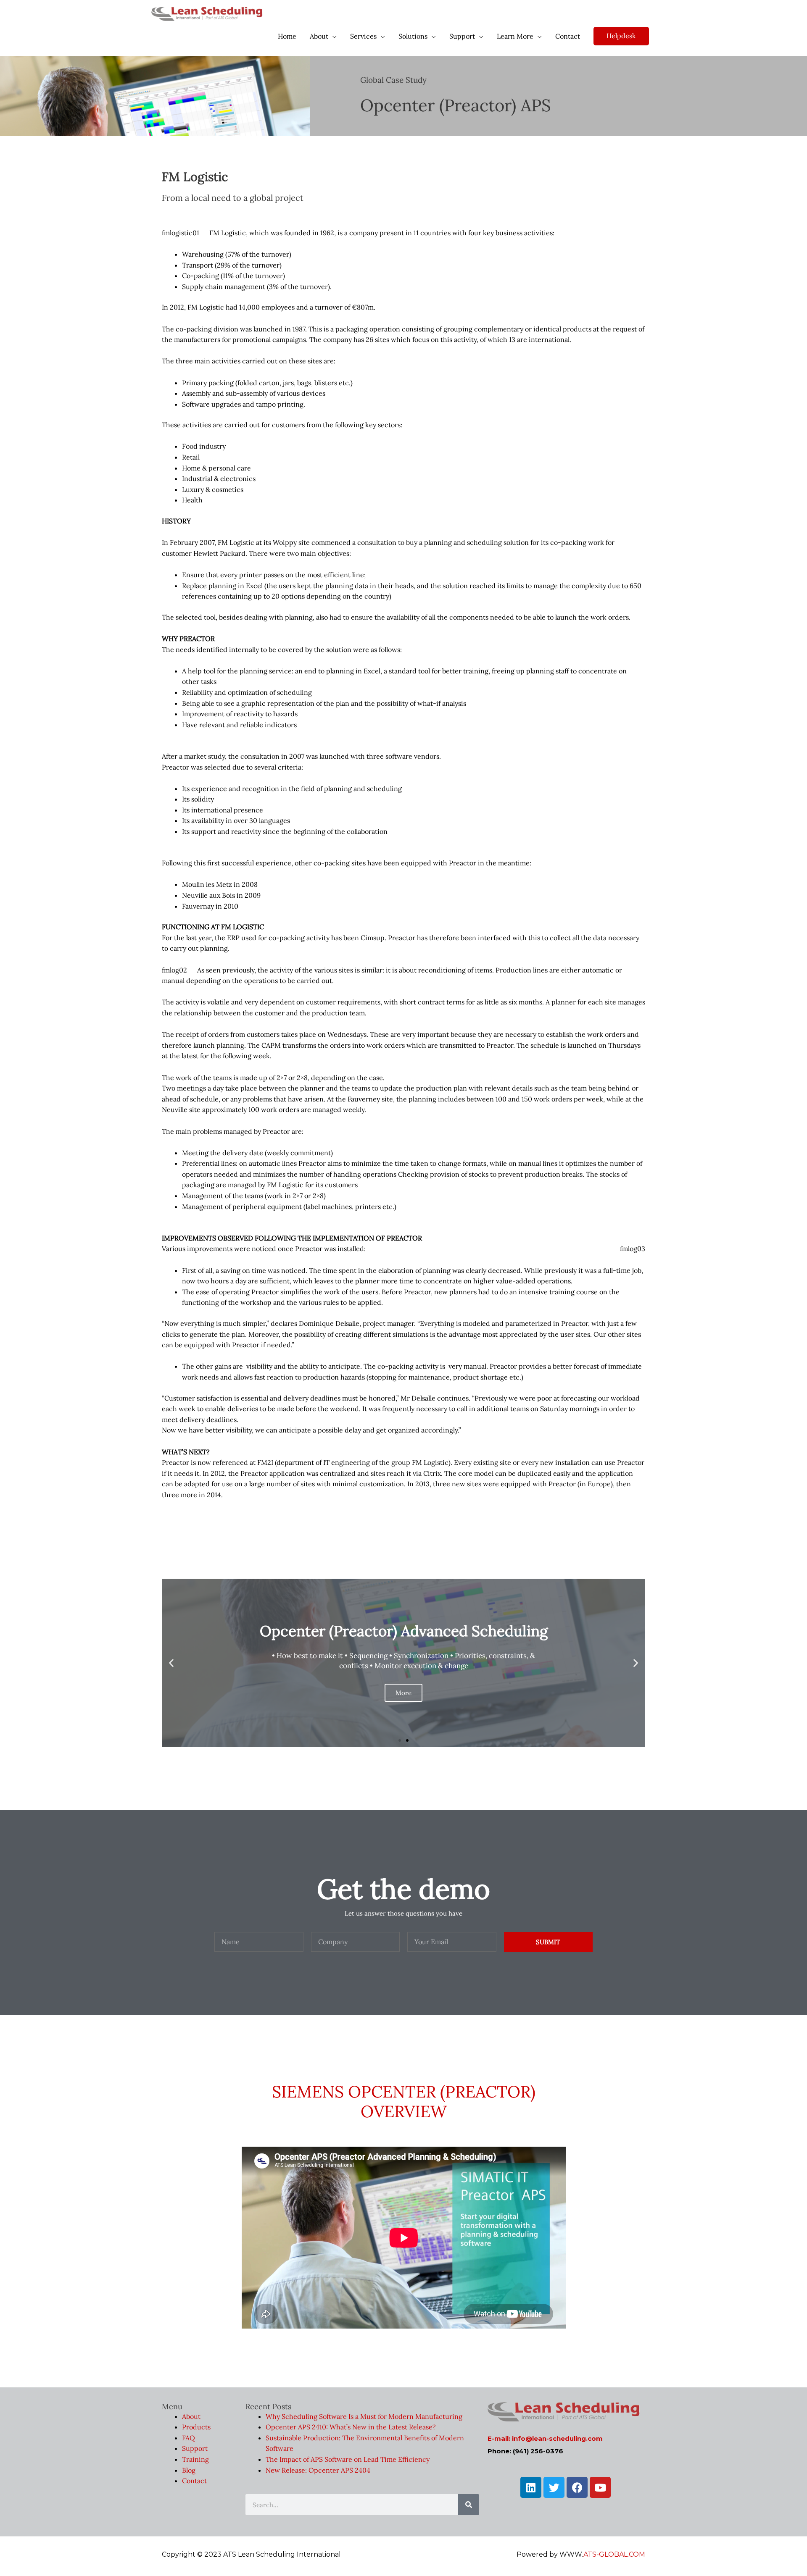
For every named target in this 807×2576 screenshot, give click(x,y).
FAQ (189, 2438)
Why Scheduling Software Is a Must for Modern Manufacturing (364, 2416)
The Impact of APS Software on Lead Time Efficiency (348, 2459)
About (191, 2416)
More (403, 1693)
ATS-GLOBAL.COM (614, 2555)
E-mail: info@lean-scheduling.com (545, 2439)
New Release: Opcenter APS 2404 (318, 2470)
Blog (189, 2470)
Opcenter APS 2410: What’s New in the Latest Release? (351, 2427)
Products (196, 2427)
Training (195, 2459)
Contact (194, 2481)
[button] (400, 1740)
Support (195, 2449)
